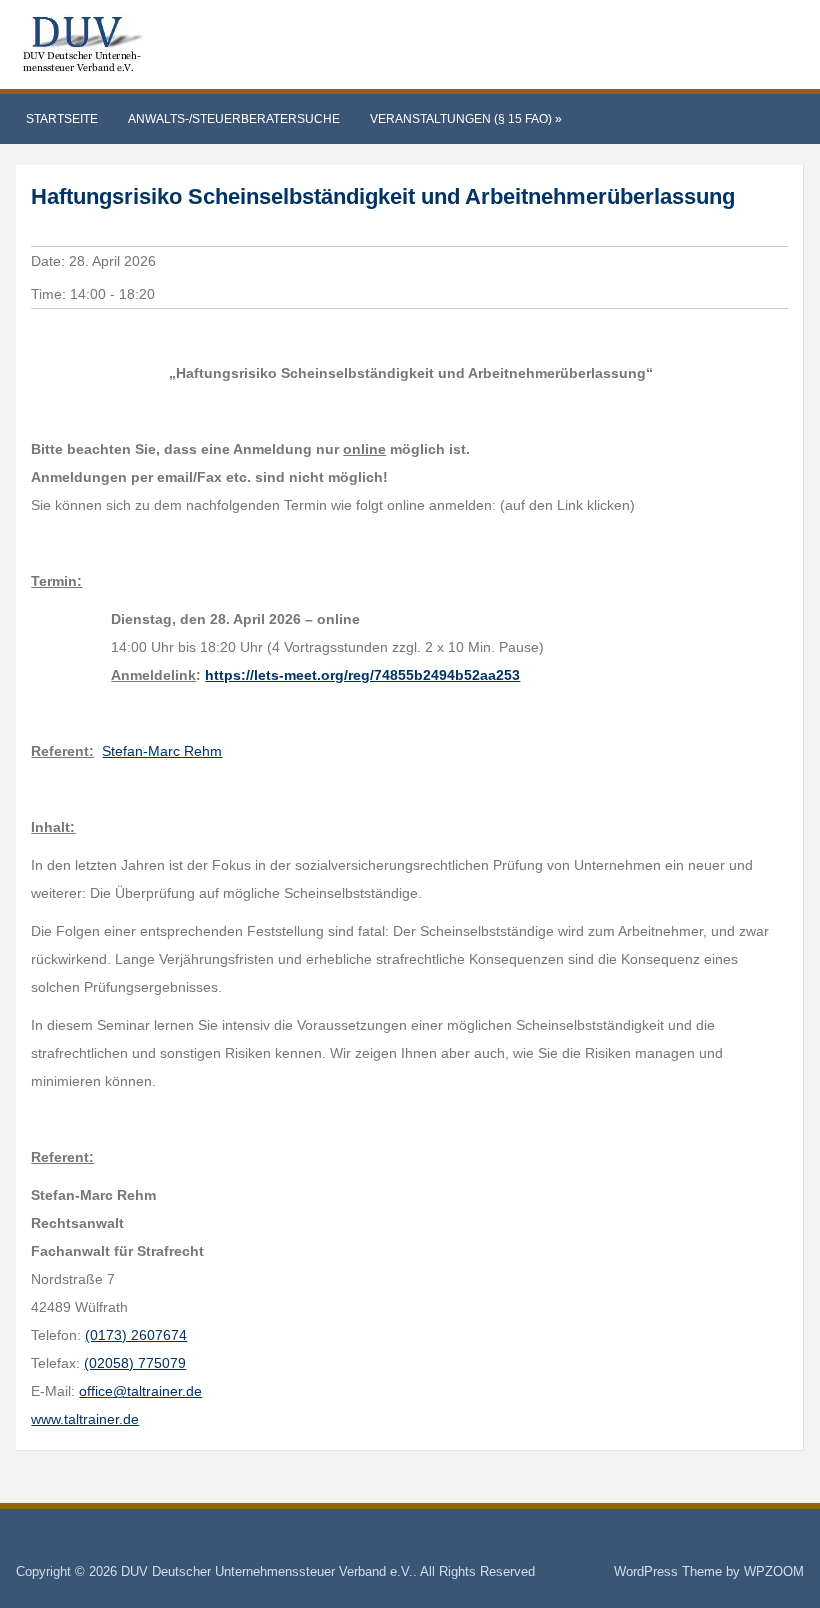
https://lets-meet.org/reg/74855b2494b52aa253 (362, 675)
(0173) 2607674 (136, 1335)
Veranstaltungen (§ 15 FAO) (466, 119)
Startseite (62, 119)
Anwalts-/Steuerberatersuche (234, 119)
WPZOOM (774, 1571)
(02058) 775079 (135, 1363)
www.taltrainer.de (85, 1419)
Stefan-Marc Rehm (162, 751)
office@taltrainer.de (140, 1391)
